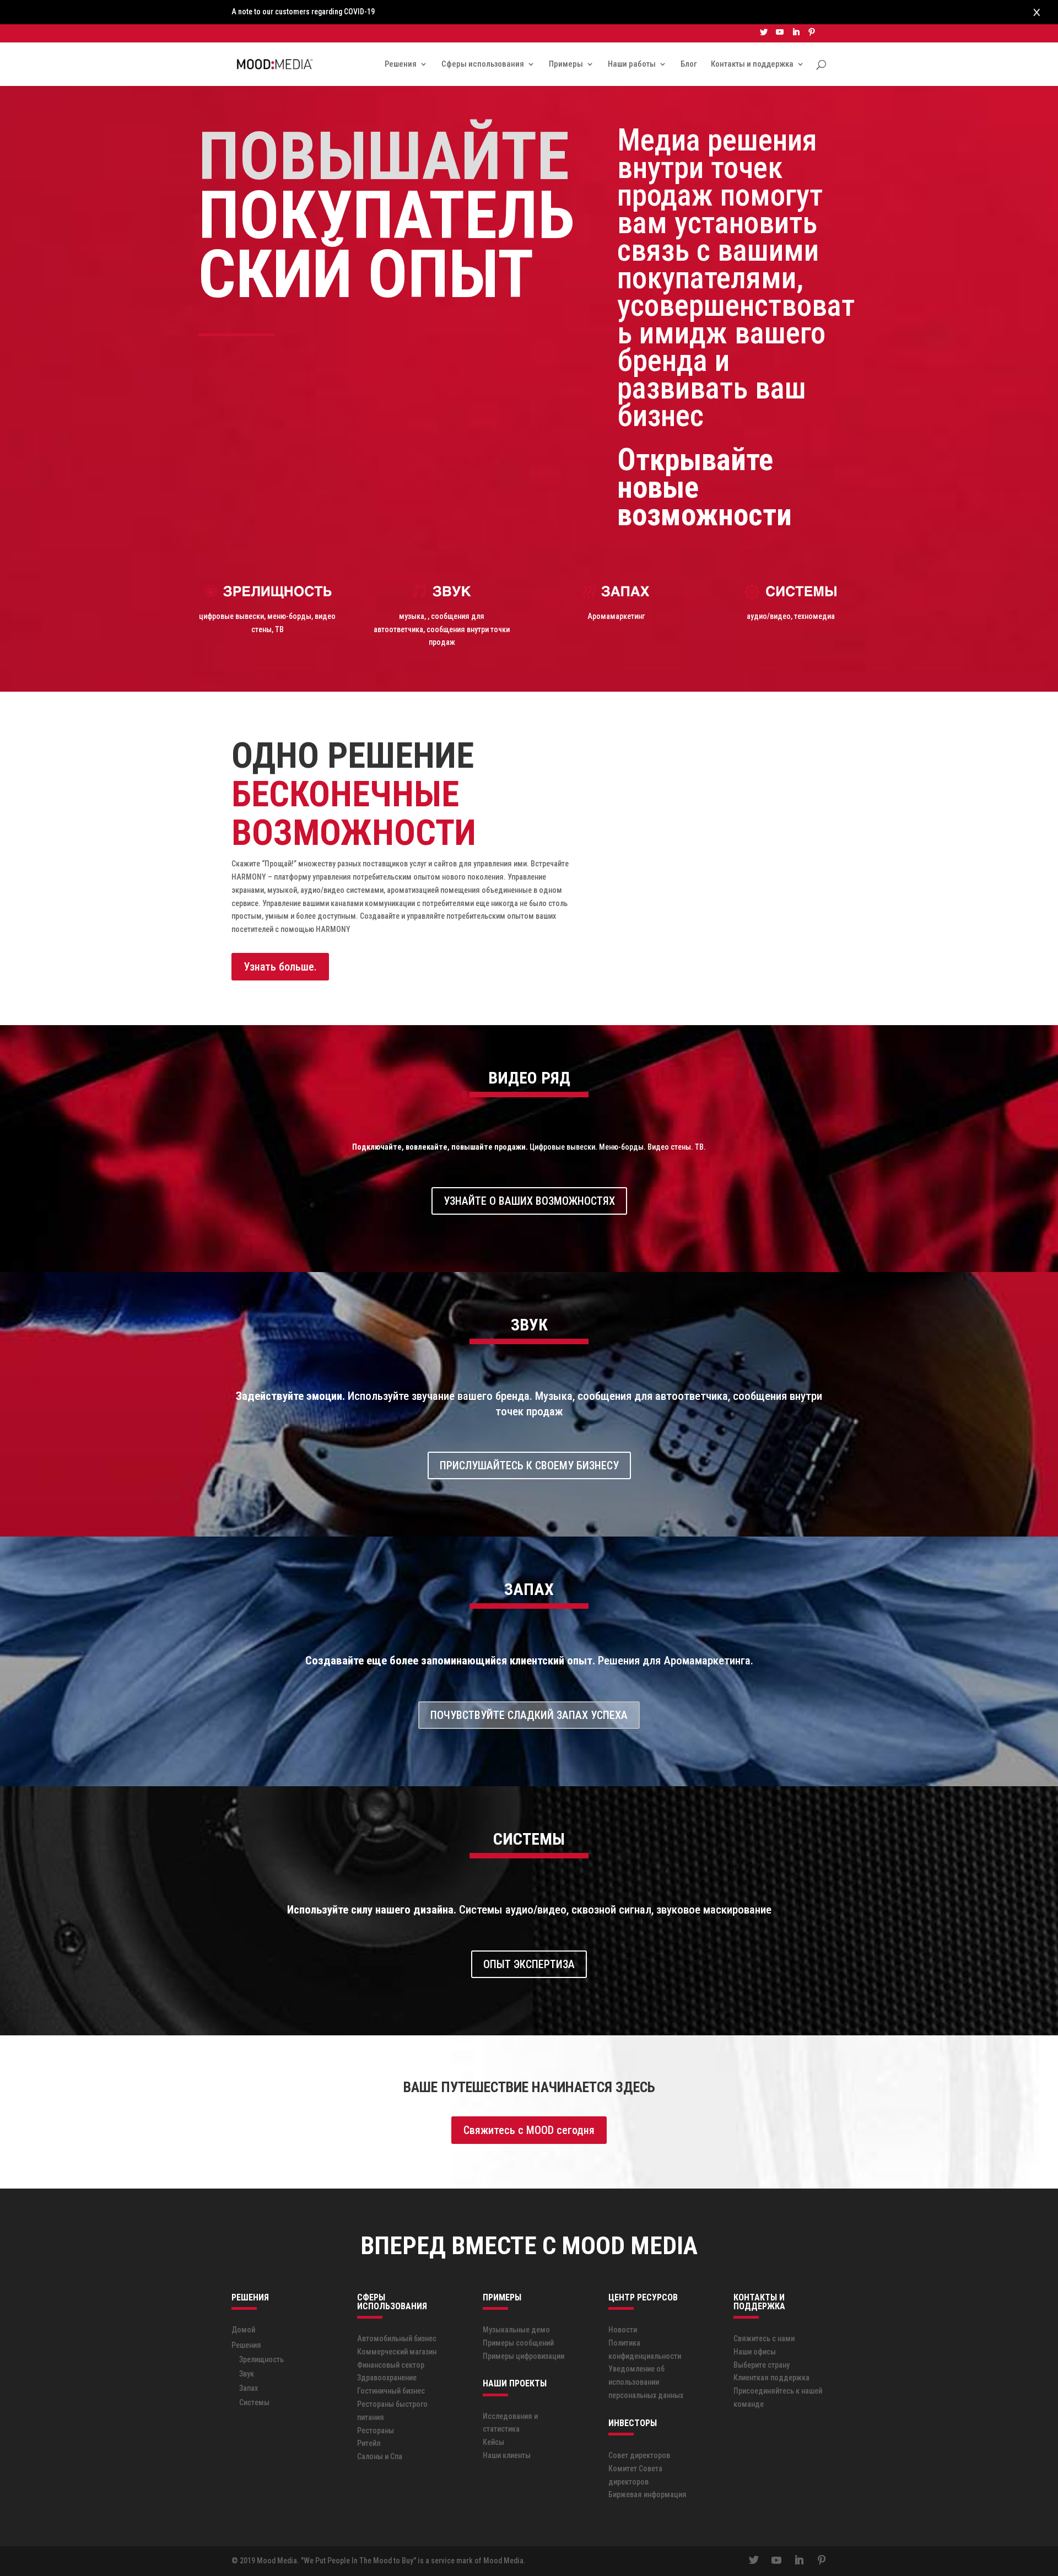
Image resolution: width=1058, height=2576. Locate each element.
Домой (243, 2330)
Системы (254, 2402)
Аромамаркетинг (616, 616)
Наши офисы (755, 2352)
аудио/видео (769, 616)
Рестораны (376, 2431)
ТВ (279, 629)
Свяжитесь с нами (764, 2338)
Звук (247, 2374)
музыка (412, 616)
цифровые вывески (231, 616)
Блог (689, 64)
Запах (249, 2388)
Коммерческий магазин (397, 2352)
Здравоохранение (387, 2378)
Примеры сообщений (518, 2343)
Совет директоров (639, 2455)
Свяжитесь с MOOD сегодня (529, 2130)
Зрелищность (261, 2359)
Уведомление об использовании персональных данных (646, 2382)
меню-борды (289, 616)
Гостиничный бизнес (391, 2391)
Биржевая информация (647, 2494)
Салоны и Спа (380, 2456)
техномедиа (814, 616)
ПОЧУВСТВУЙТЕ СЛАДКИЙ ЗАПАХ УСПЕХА (529, 1715)
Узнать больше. (280, 967)
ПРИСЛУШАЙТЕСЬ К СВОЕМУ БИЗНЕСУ (529, 1465)
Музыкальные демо (516, 2330)
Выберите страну (762, 2365)
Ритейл (369, 2443)
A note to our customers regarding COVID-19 (303, 12)
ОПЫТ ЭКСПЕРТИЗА (529, 1964)
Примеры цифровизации (523, 2356)
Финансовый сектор (391, 2365)
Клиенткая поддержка (771, 2378)
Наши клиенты (507, 2455)
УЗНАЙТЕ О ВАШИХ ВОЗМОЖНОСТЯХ (529, 1201)
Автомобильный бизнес (397, 2338)
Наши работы (632, 64)
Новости (623, 2330)
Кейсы (493, 2442)
